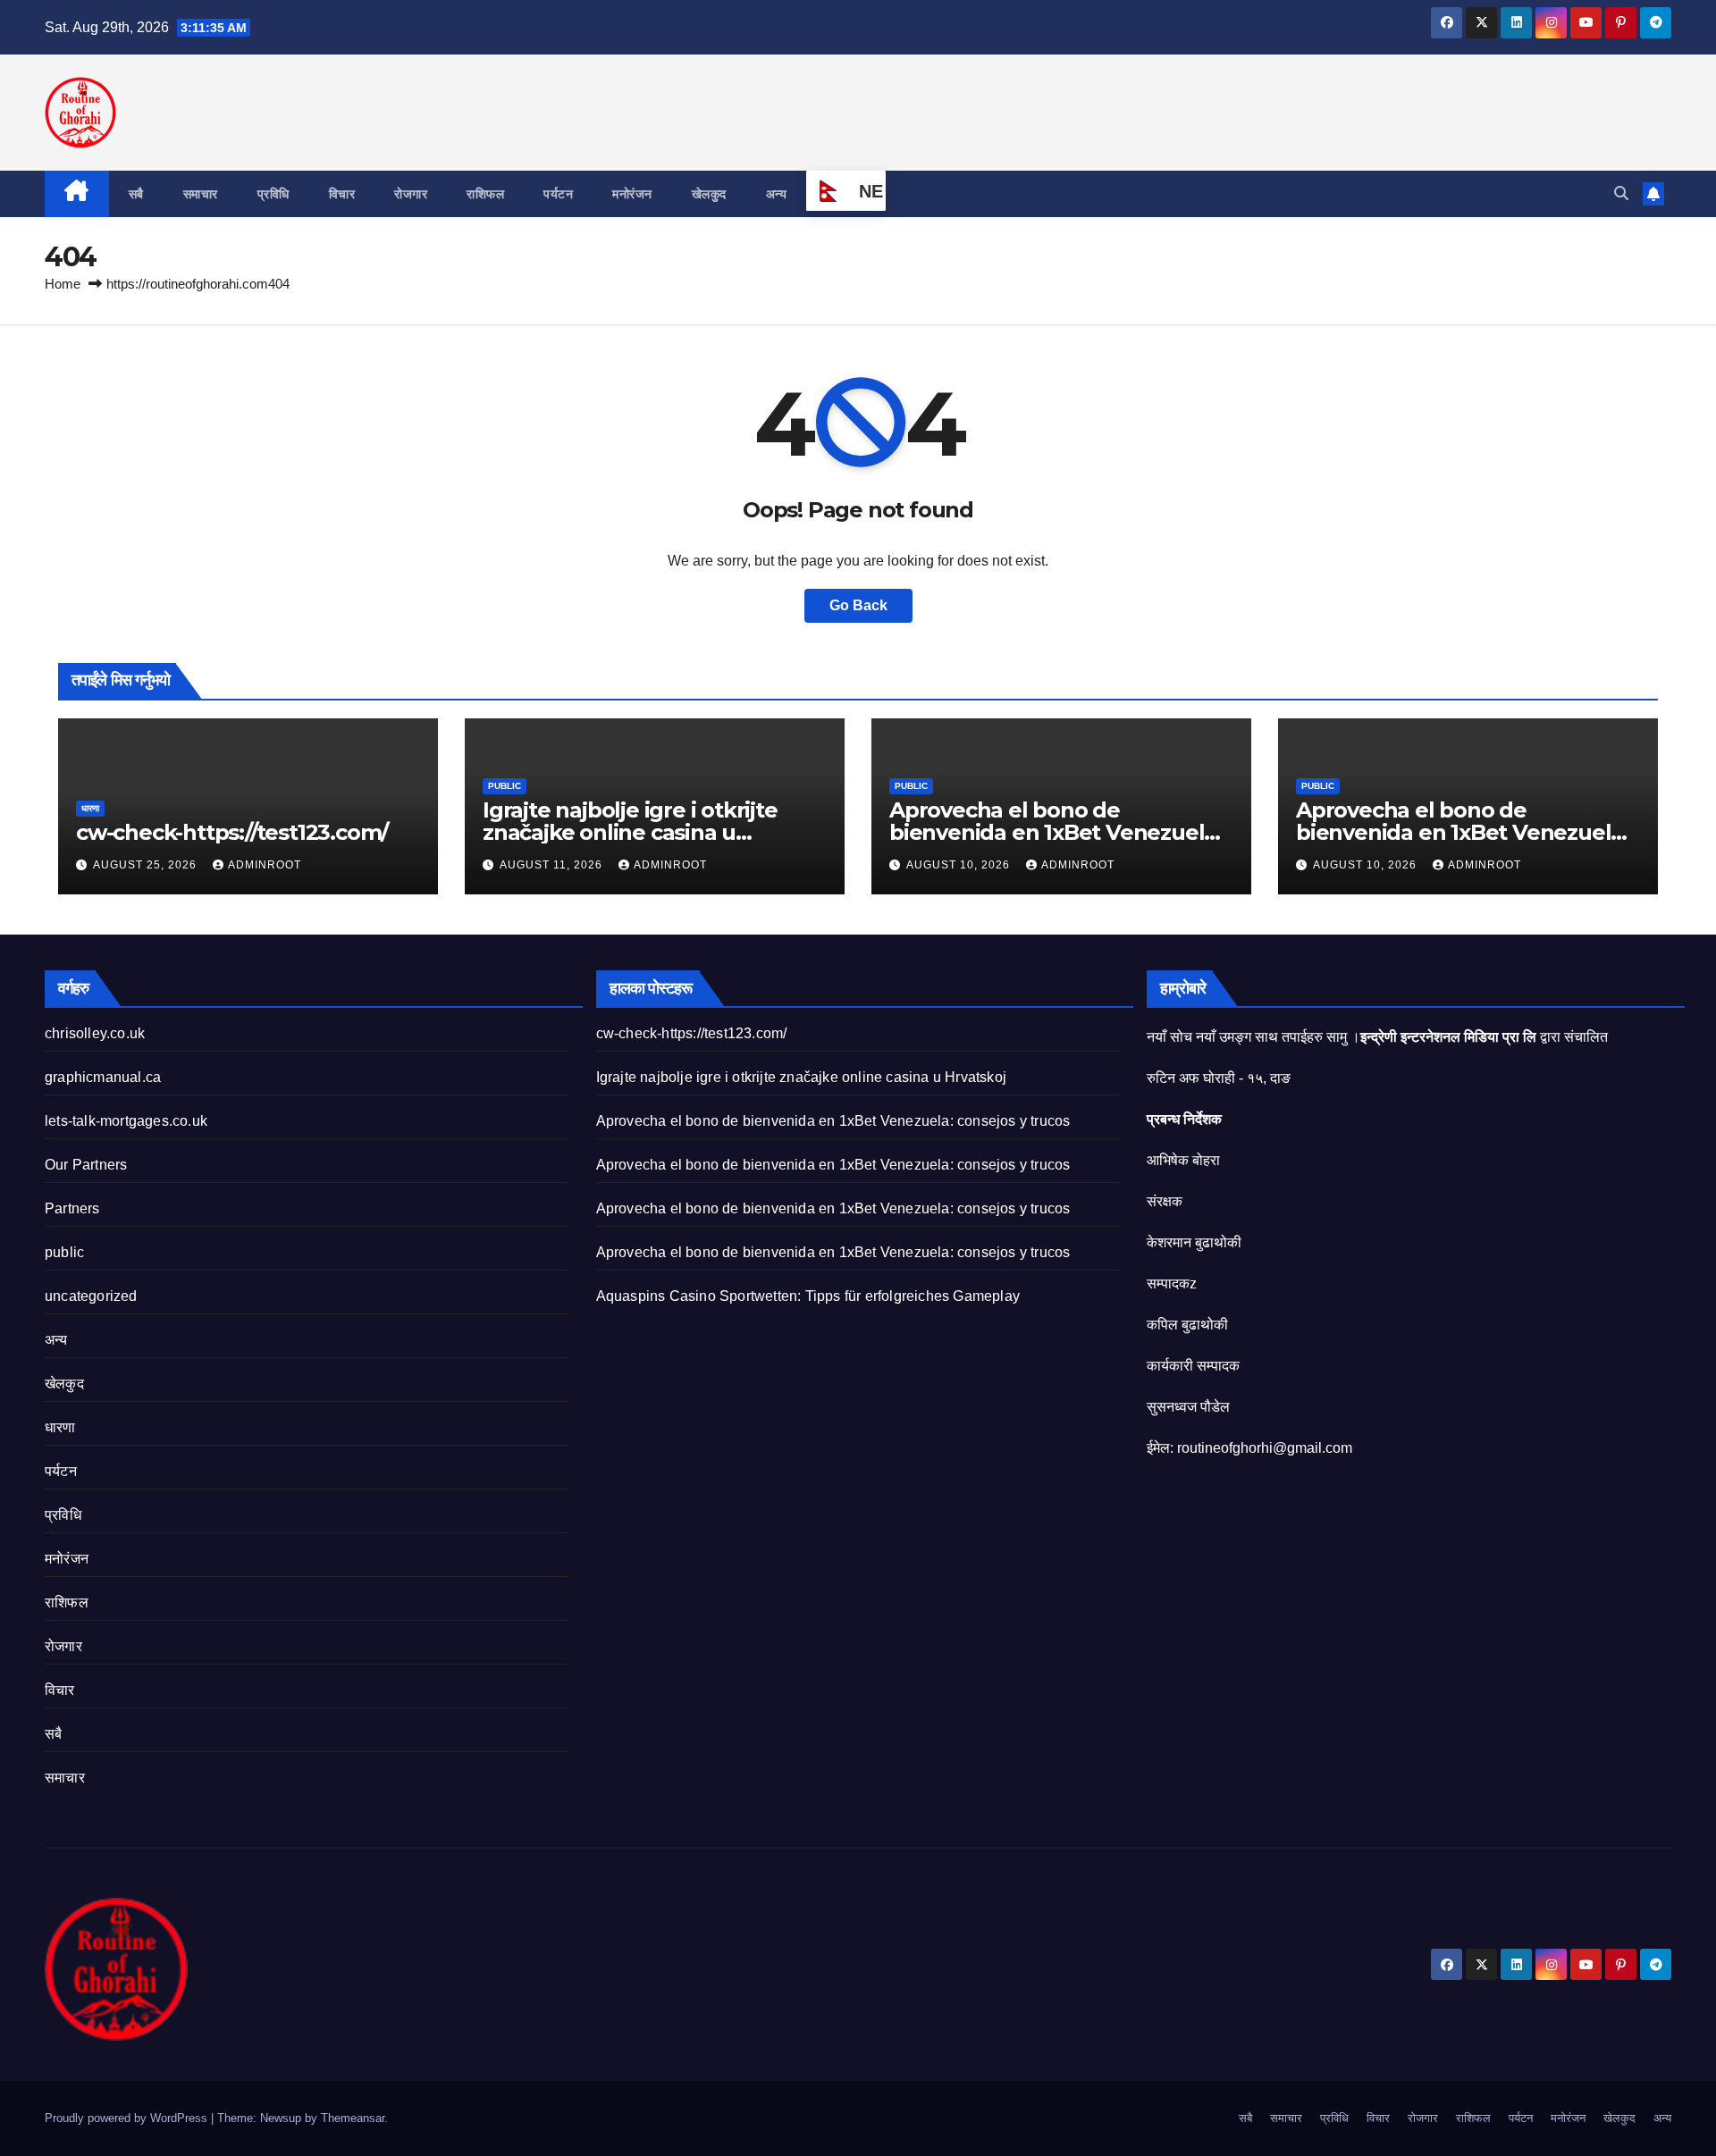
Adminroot (265, 865)
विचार (342, 194)
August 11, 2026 (553, 865)
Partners (72, 1208)
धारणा (90, 808)
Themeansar (353, 2118)
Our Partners (86, 1165)
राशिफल (485, 194)
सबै (136, 194)
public (505, 786)
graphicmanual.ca (103, 1077)
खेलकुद (709, 194)
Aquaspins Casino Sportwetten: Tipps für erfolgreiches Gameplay (808, 1296)
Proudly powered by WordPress (128, 2118)
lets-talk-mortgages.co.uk (126, 1121)
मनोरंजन (632, 194)
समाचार (201, 194)
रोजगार (411, 194)
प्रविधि (273, 194)
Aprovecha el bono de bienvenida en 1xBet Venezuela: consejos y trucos (1056, 832)
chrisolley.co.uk (95, 1033)
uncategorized (91, 1296)
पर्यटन (558, 194)
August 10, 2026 (960, 865)
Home (63, 284)
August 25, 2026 (147, 865)
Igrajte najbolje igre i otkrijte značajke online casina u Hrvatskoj (630, 832)
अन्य (777, 194)
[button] (1621, 193)
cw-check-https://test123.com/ (232, 832)
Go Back (858, 605)
